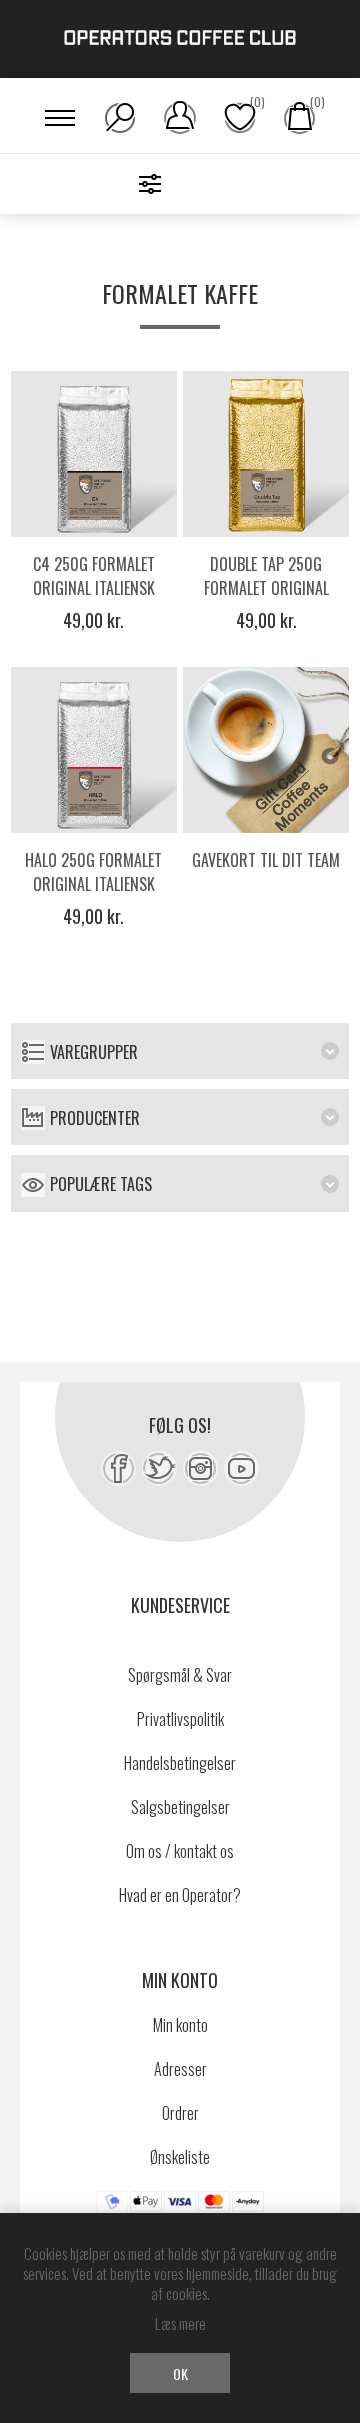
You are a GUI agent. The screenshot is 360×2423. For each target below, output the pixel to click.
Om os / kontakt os (180, 1851)
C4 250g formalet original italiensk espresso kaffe (94, 588)
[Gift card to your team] (266, 750)
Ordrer (180, 2113)
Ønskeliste (180, 2157)
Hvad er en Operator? (180, 1895)
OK (180, 2373)
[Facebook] (118, 1468)
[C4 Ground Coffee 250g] (94, 454)
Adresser (180, 2069)
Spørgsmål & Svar (180, 1675)
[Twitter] (159, 1468)
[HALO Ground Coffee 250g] (94, 750)
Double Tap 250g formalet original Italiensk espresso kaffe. (266, 600)
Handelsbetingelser (180, 1763)
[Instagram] (200, 1468)
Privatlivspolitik (180, 1719)
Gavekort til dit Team (266, 860)
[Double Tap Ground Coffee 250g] (266, 454)
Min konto (180, 2025)
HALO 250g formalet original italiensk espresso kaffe (93, 884)
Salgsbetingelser (180, 1807)
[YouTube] (241, 1468)
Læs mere (180, 2323)
